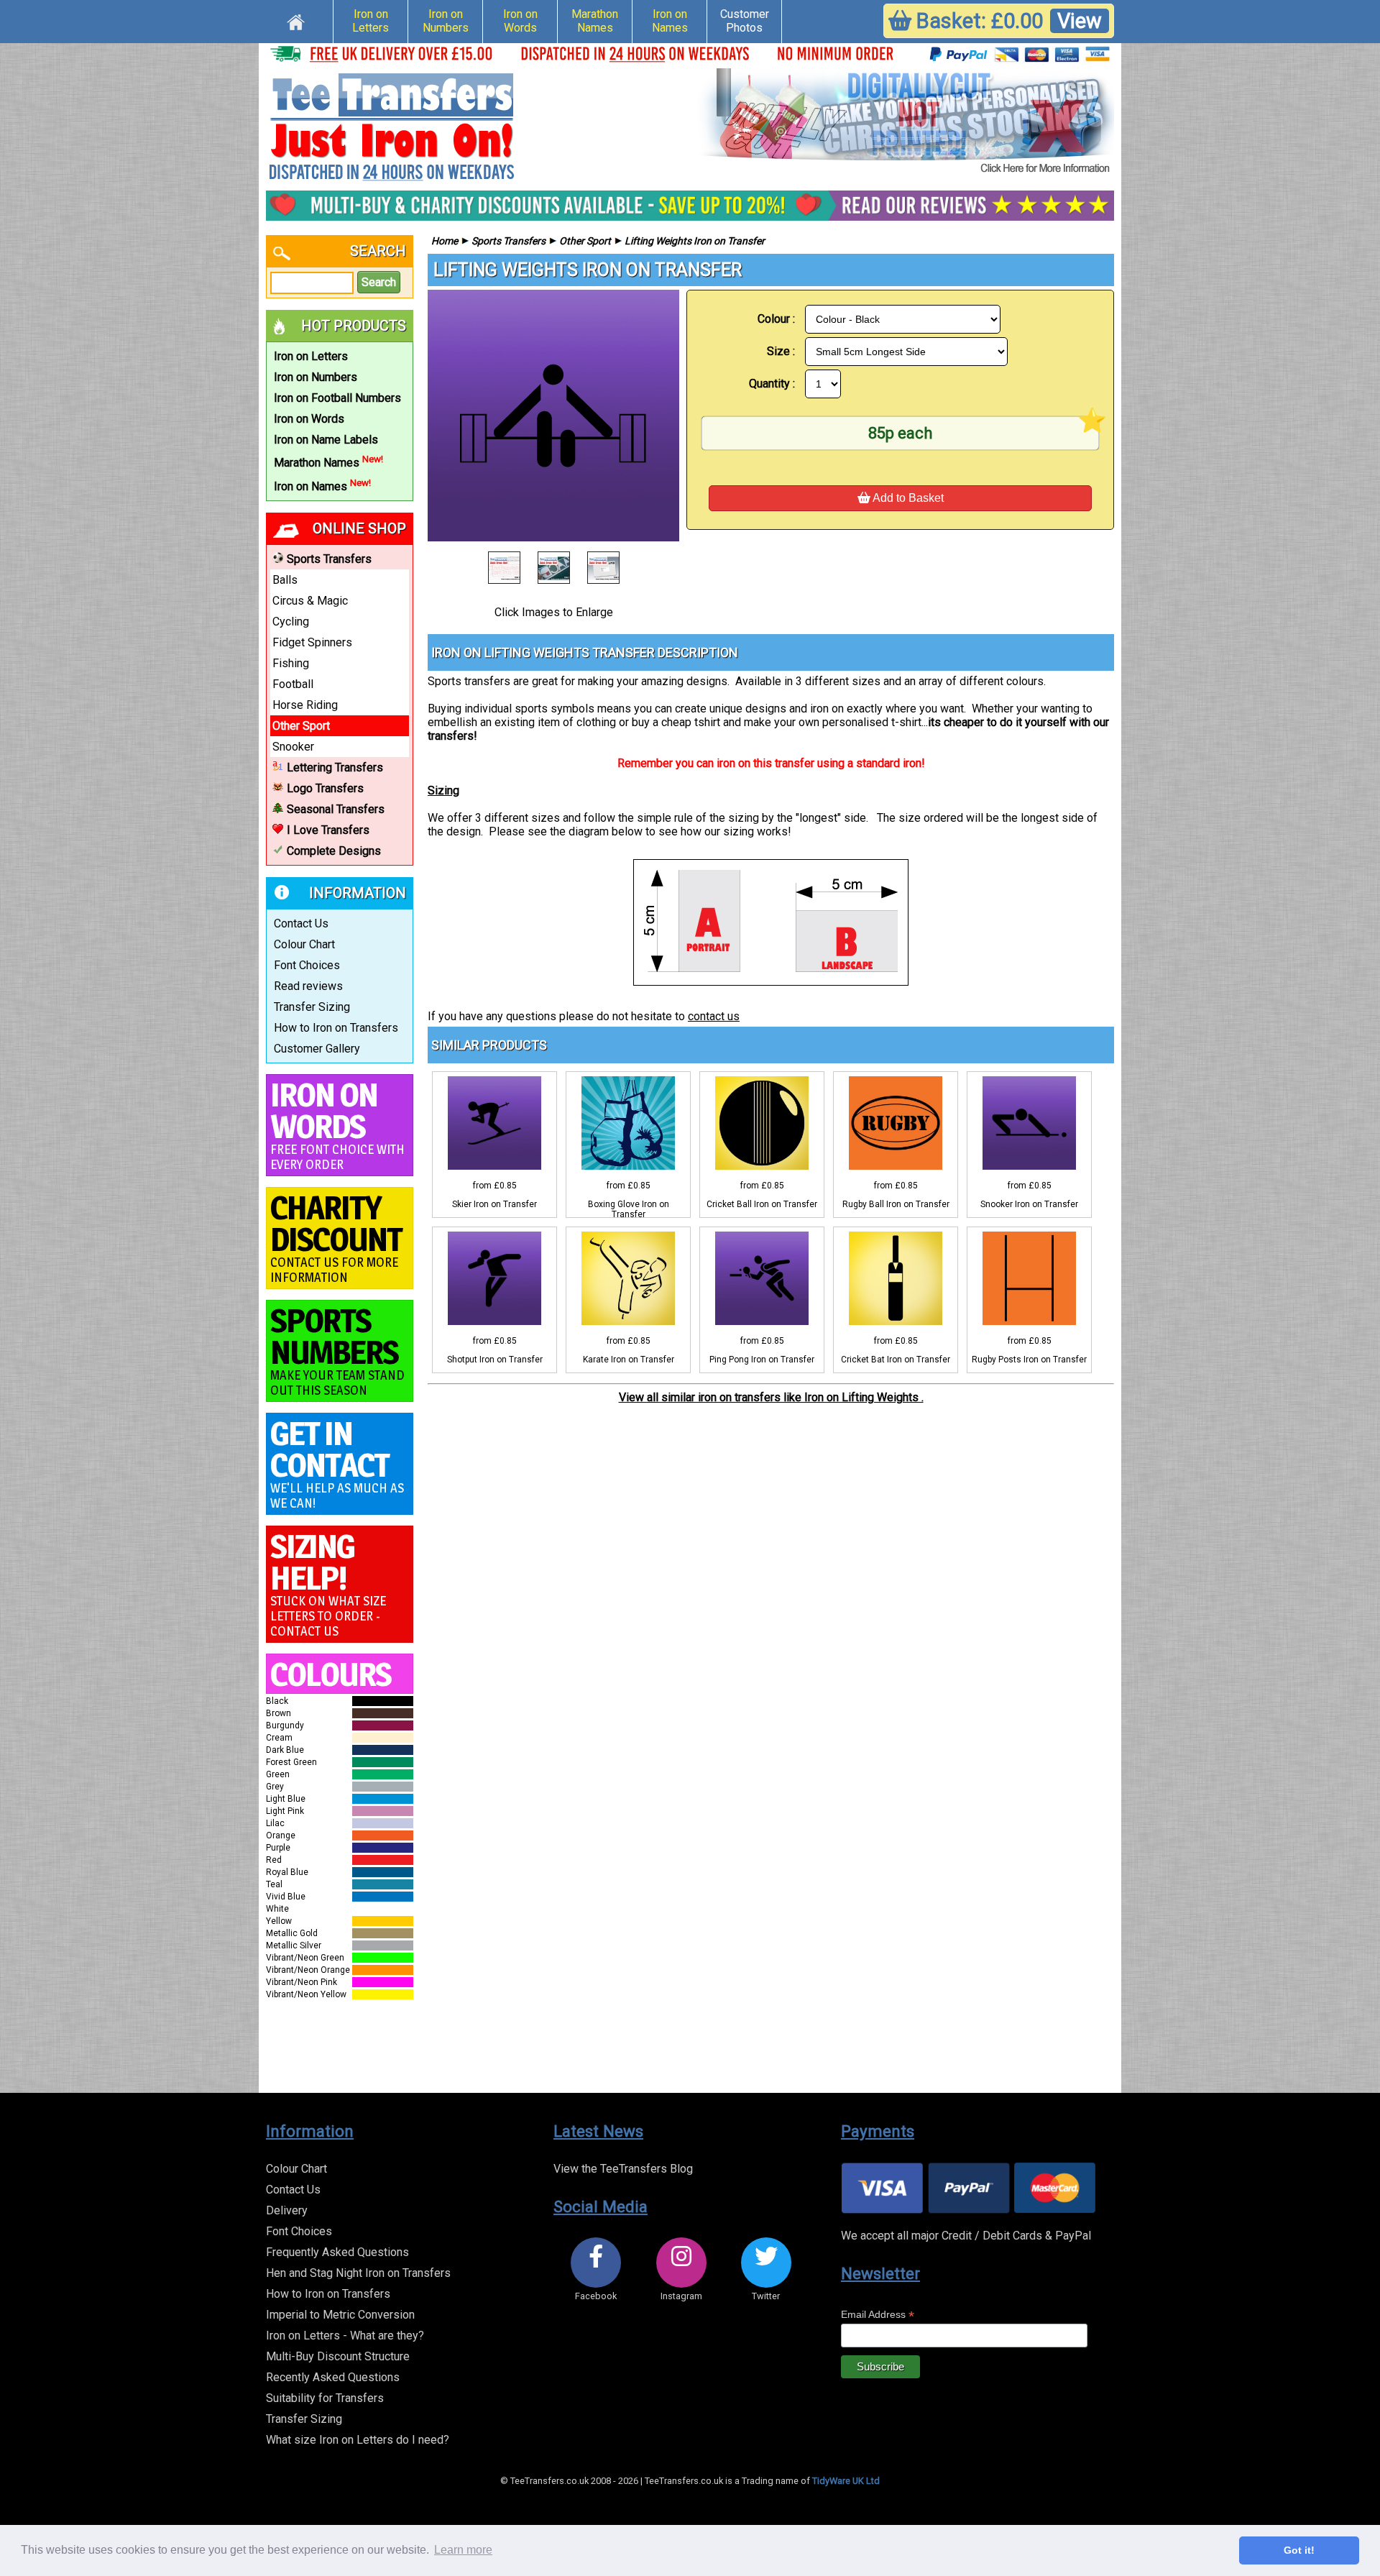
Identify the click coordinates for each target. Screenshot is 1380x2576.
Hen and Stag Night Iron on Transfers (358, 2273)
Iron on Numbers (446, 21)
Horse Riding (305, 705)
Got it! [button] (1299, 2550)
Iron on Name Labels (326, 440)
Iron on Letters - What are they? (345, 2336)
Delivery (287, 2210)
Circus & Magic (310, 601)
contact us (714, 1016)
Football (293, 684)
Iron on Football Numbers (337, 398)
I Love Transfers (328, 830)
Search (379, 282)
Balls (285, 580)
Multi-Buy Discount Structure (338, 2356)
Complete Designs (334, 851)
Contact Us (301, 923)
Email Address (878, 2315)
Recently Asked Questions (333, 2377)
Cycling (291, 622)
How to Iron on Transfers (336, 1028)
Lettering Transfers (335, 767)
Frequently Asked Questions (337, 2252)
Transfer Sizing (312, 1007)
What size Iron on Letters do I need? (358, 2440)
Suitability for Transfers (325, 2398)
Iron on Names (670, 21)
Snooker (293, 747)
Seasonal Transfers (336, 809)
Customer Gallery (317, 1049)
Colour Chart (304, 944)
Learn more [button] (463, 2550)
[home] (296, 20)
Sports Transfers (329, 559)
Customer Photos (745, 21)
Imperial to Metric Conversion (340, 2315)
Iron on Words (520, 21)
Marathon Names (595, 21)
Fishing (291, 663)
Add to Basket (907, 498)
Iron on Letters (371, 21)
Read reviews (308, 986)
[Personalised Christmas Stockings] (906, 122)
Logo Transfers (325, 788)
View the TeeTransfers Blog (623, 2169)
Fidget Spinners (312, 642)
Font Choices (307, 965)
